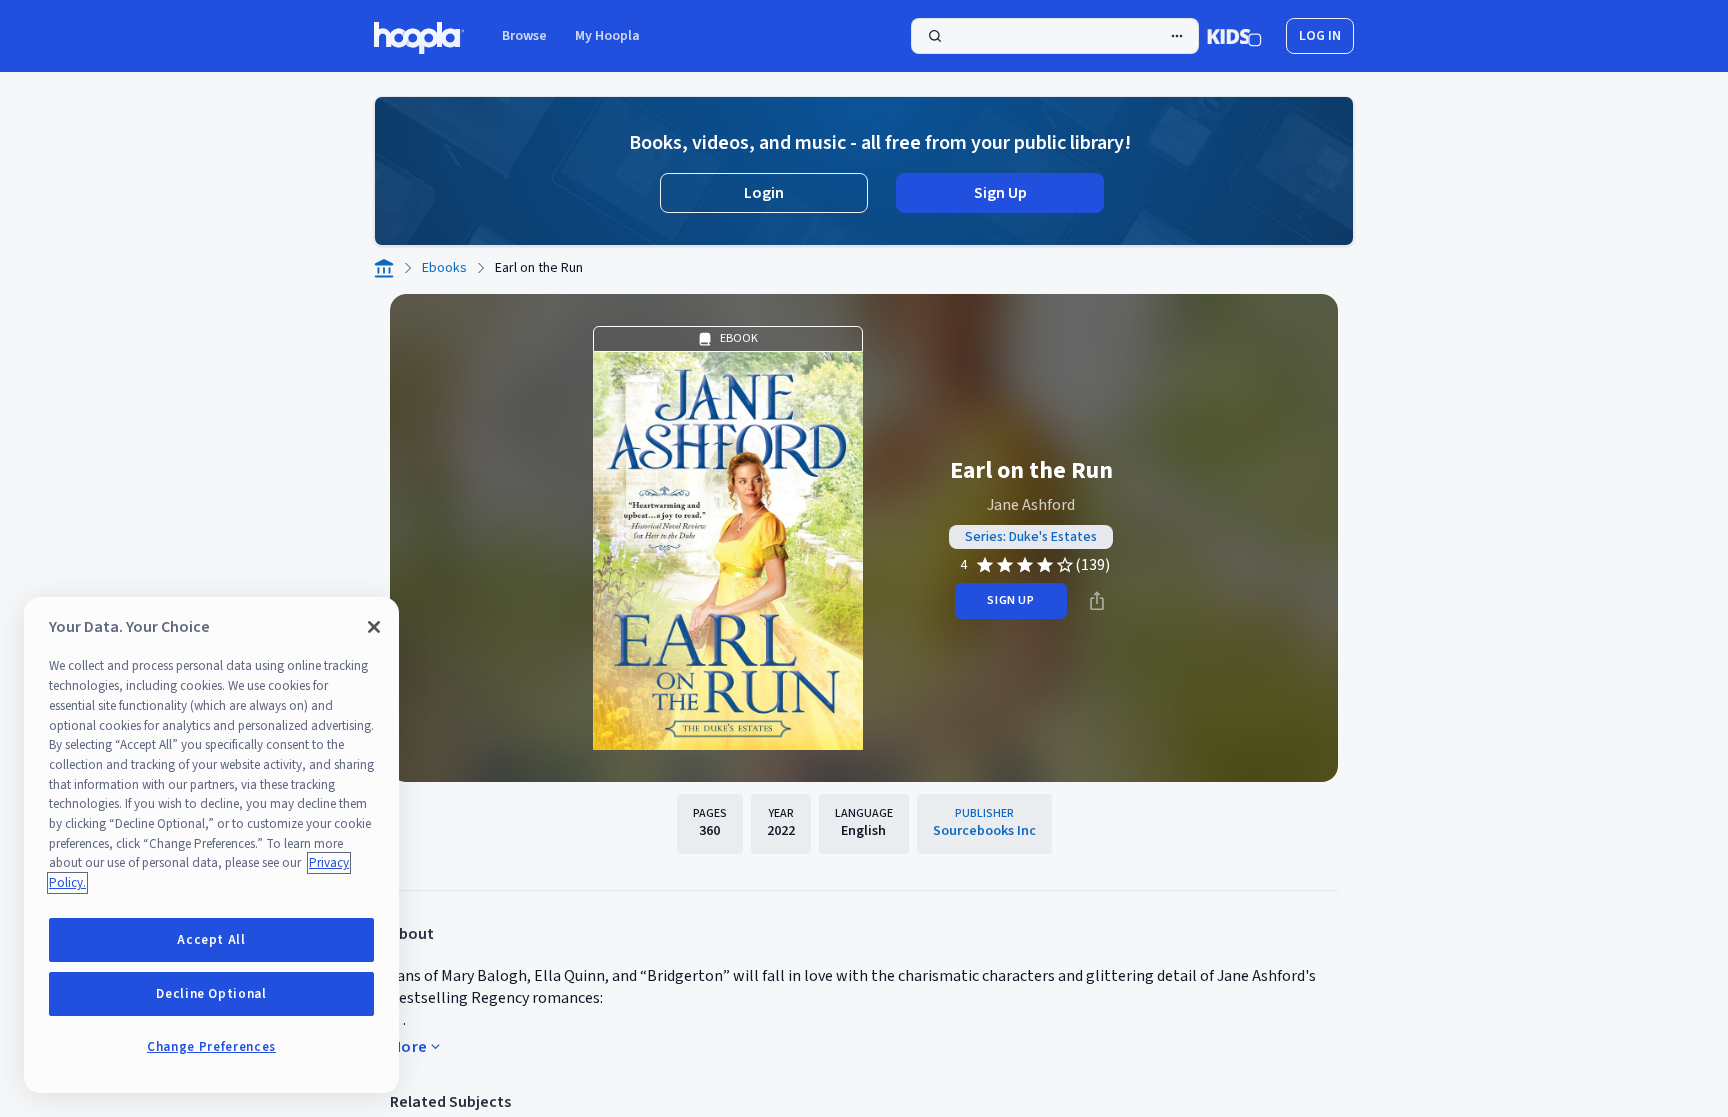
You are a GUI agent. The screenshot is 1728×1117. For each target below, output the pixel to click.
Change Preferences (211, 1047)
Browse (524, 36)
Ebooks (444, 268)
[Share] (1097, 601)
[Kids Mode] (1234, 36)
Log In (1320, 36)
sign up (1010, 600)
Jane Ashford (1031, 505)
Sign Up (1000, 193)
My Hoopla (607, 36)
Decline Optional (211, 994)
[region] (211, 845)
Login (764, 193)
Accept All (211, 940)
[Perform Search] (1055, 36)
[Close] (374, 627)
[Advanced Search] (1177, 36)
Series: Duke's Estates (1031, 537)
